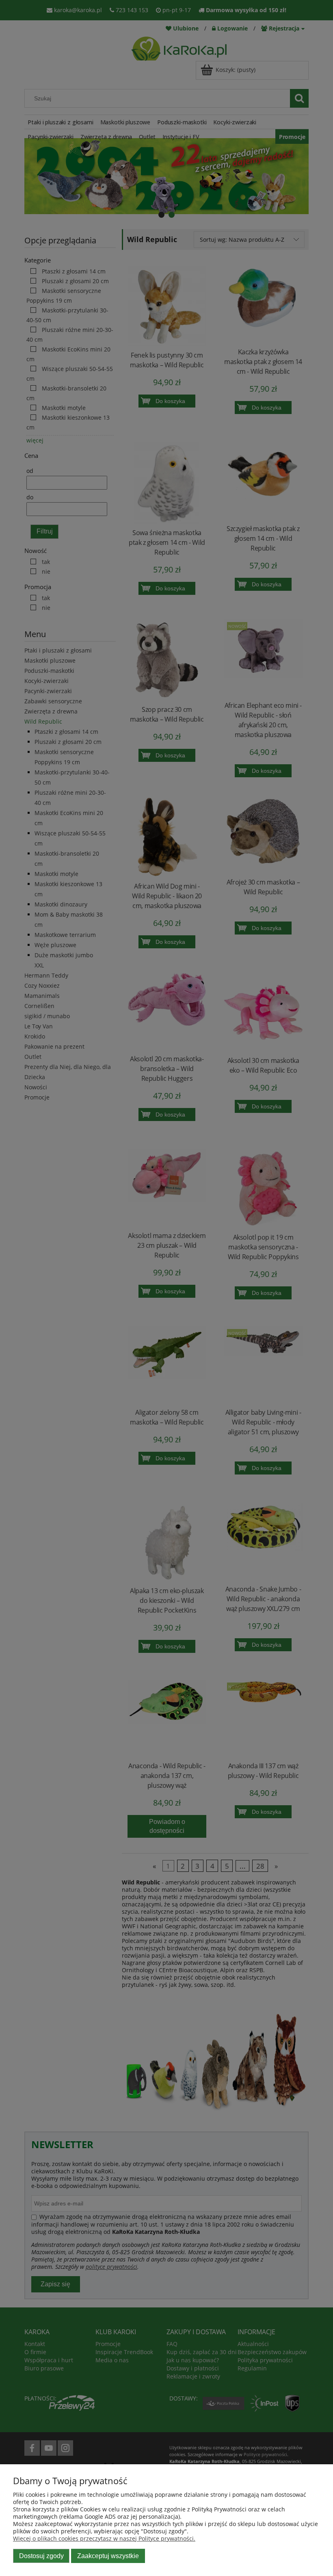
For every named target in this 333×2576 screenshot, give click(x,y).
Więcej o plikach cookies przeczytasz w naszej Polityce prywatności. (104, 2538)
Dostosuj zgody (41, 2556)
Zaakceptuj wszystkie (108, 2556)
